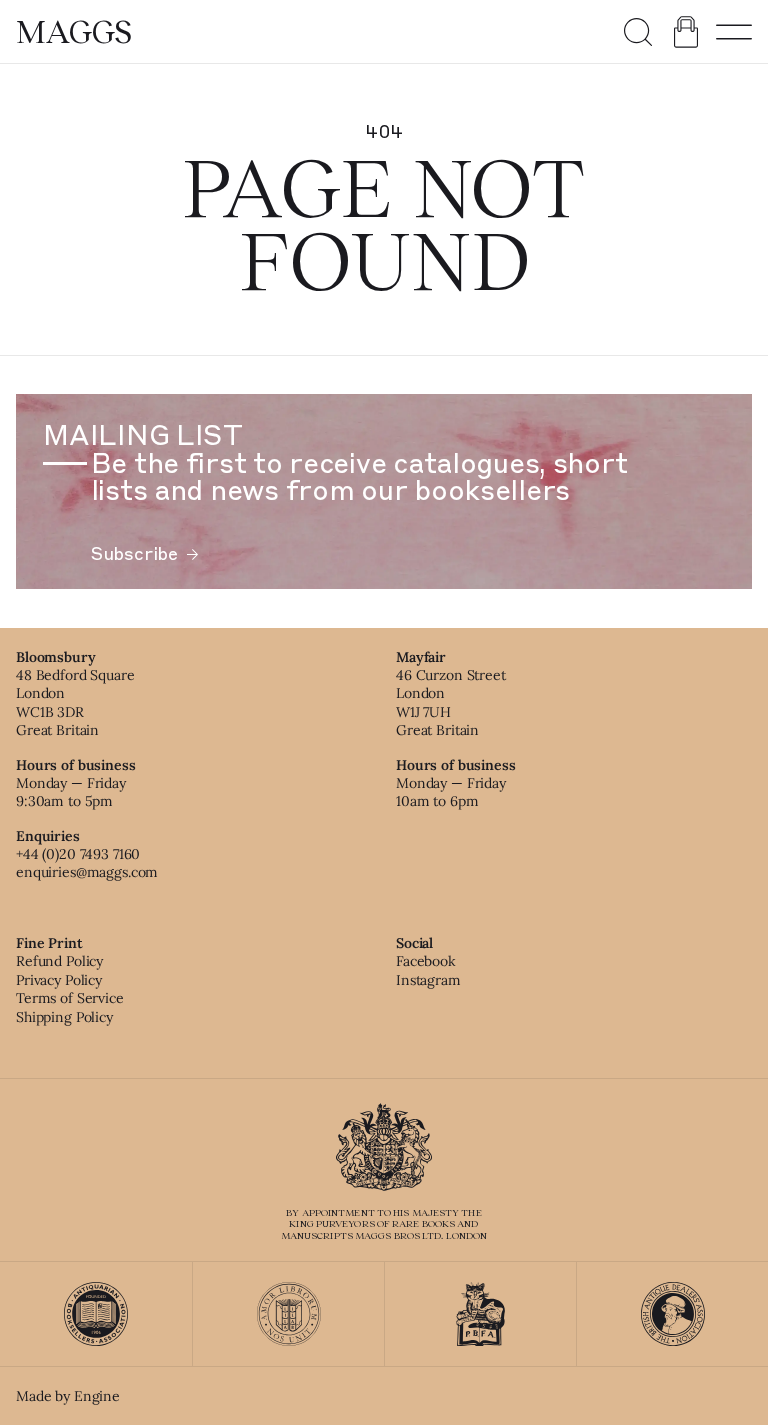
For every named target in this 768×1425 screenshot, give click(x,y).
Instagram (428, 980)
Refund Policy (59, 961)
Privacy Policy (59, 980)
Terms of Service (70, 998)
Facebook (426, 961)
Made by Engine (68, 1396)
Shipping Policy (64, 1017)
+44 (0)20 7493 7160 (78, 854)
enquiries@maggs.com (87, 872)
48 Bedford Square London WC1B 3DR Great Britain (75, 702)
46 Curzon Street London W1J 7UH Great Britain (451, 702)
